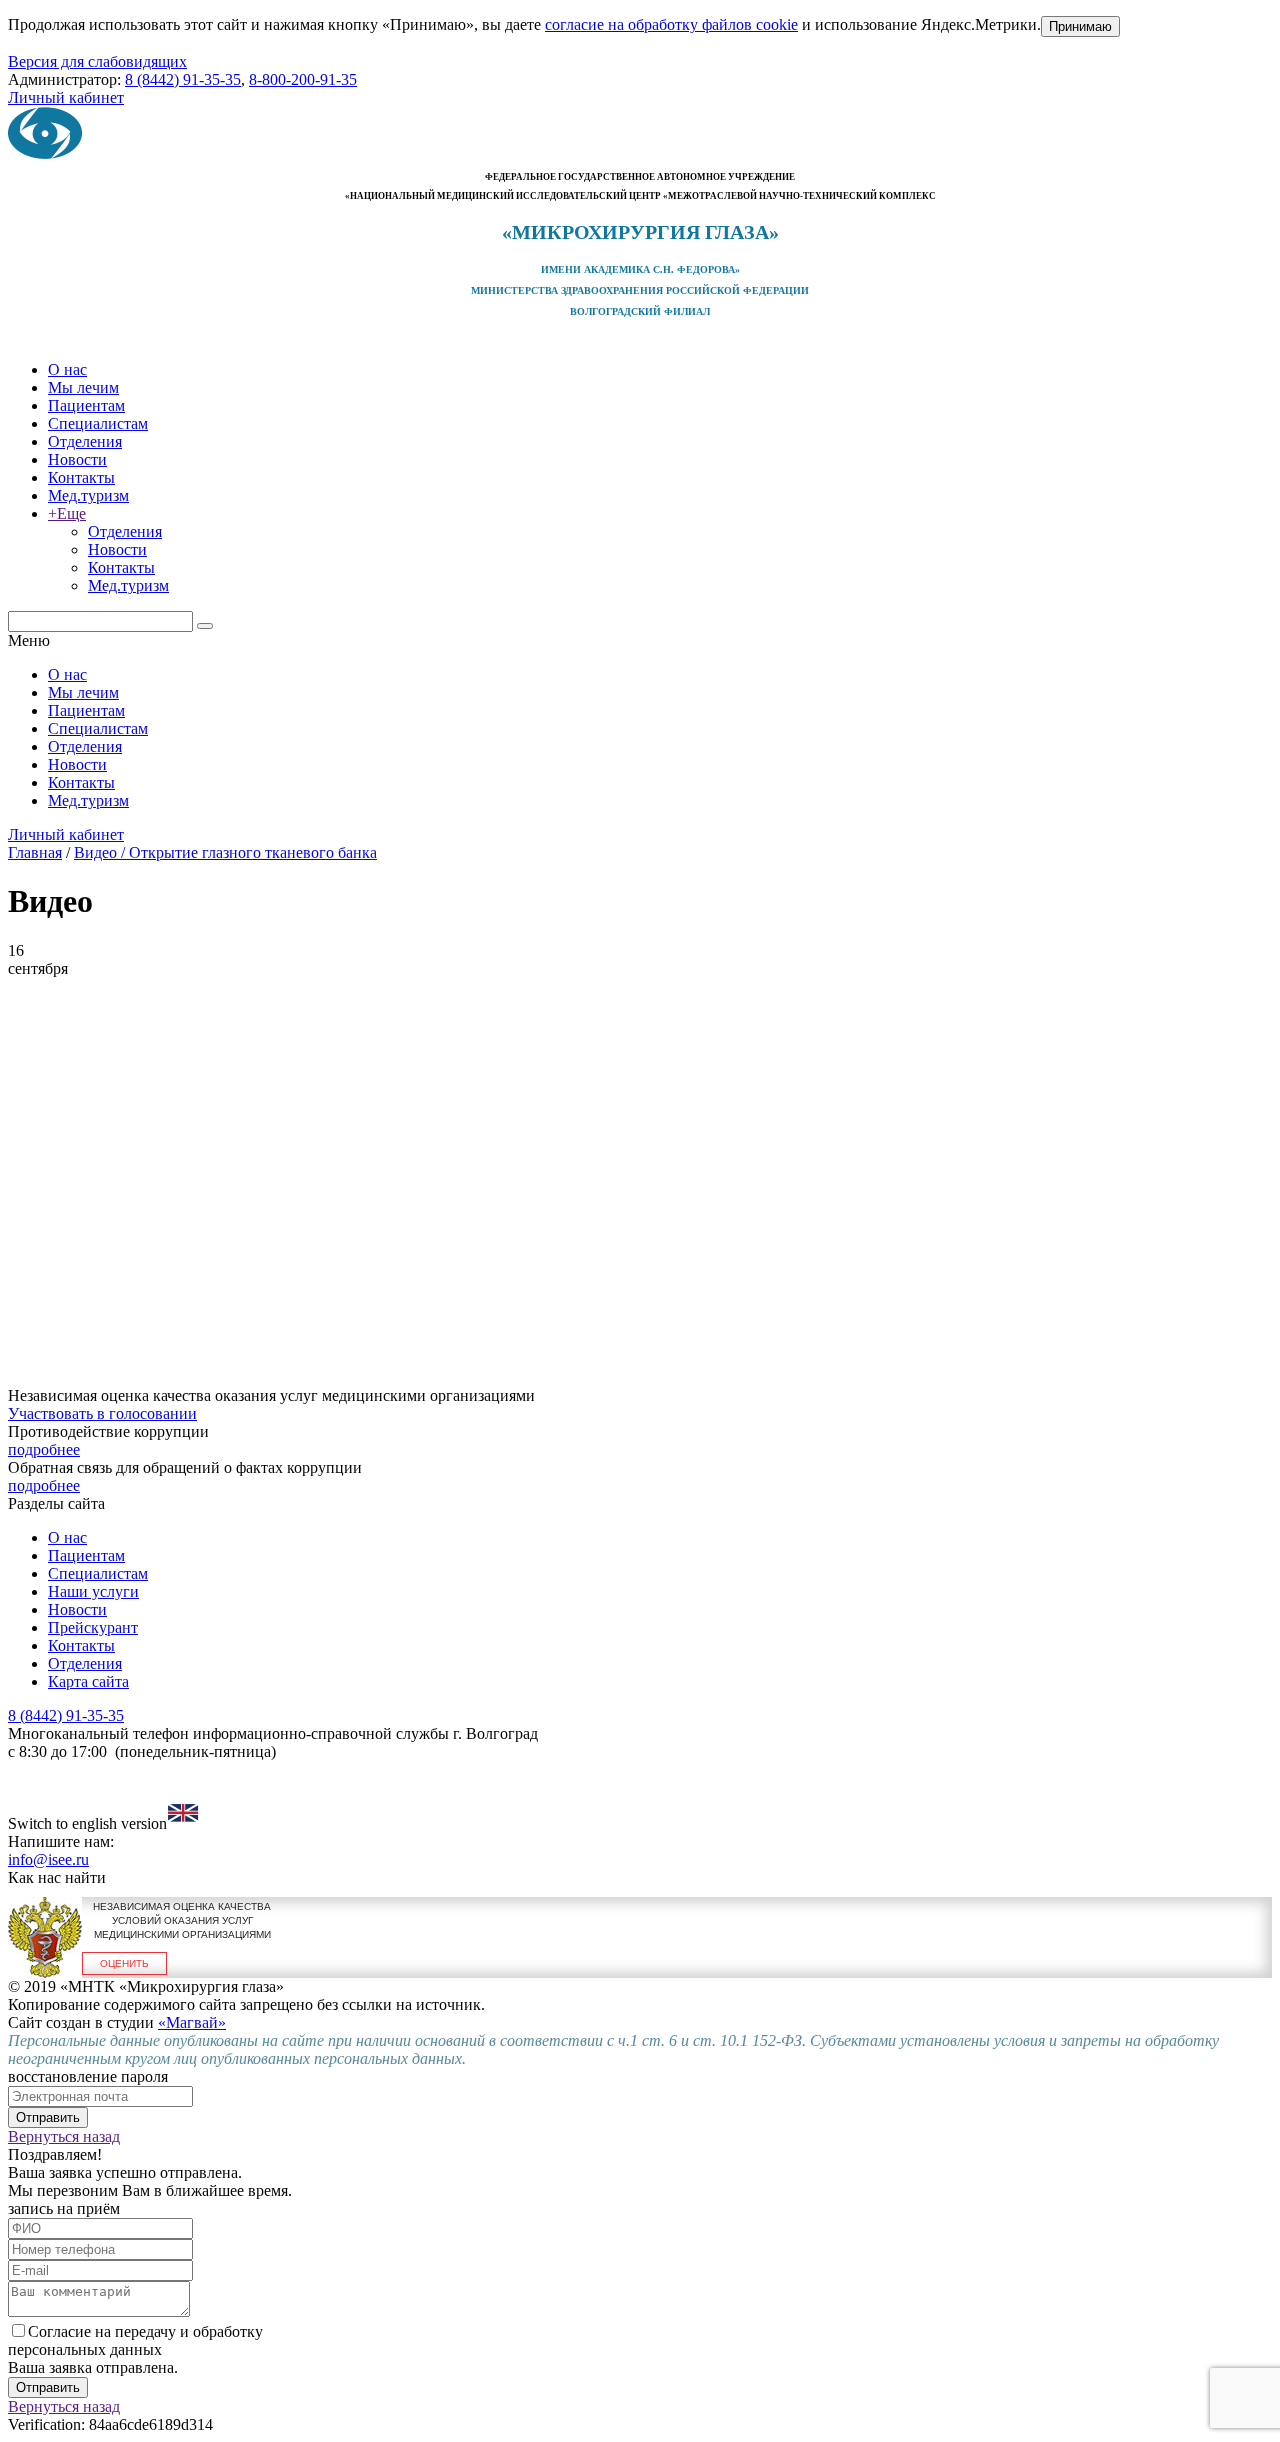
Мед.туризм (88, 495)
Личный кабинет (66, 97)
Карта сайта (88, 1681)
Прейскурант (93, 1627)
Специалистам (98, 423)
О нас (67, 369)
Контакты (81, 477)
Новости (77, 459)
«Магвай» (192, 2022)
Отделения (85, 441)
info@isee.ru (48, 1859)
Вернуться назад (64, 2136)
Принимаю (1080, 26)
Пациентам (86, 405)
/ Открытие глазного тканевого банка (247, 852)
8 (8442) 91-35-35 (183, 79)
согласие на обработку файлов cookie (671, 24)
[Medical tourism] (183, 1823)
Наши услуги (93, 1591)
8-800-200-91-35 (303, 79)
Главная (35, 852)
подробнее (44, 1449)
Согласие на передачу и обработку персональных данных (135, 2340)
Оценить (124, 1963)
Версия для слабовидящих (97, 61)
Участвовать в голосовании (102, 1413)
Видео (95, 852)
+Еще (67, 513)
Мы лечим (83, 387)
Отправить (48, 2117)
